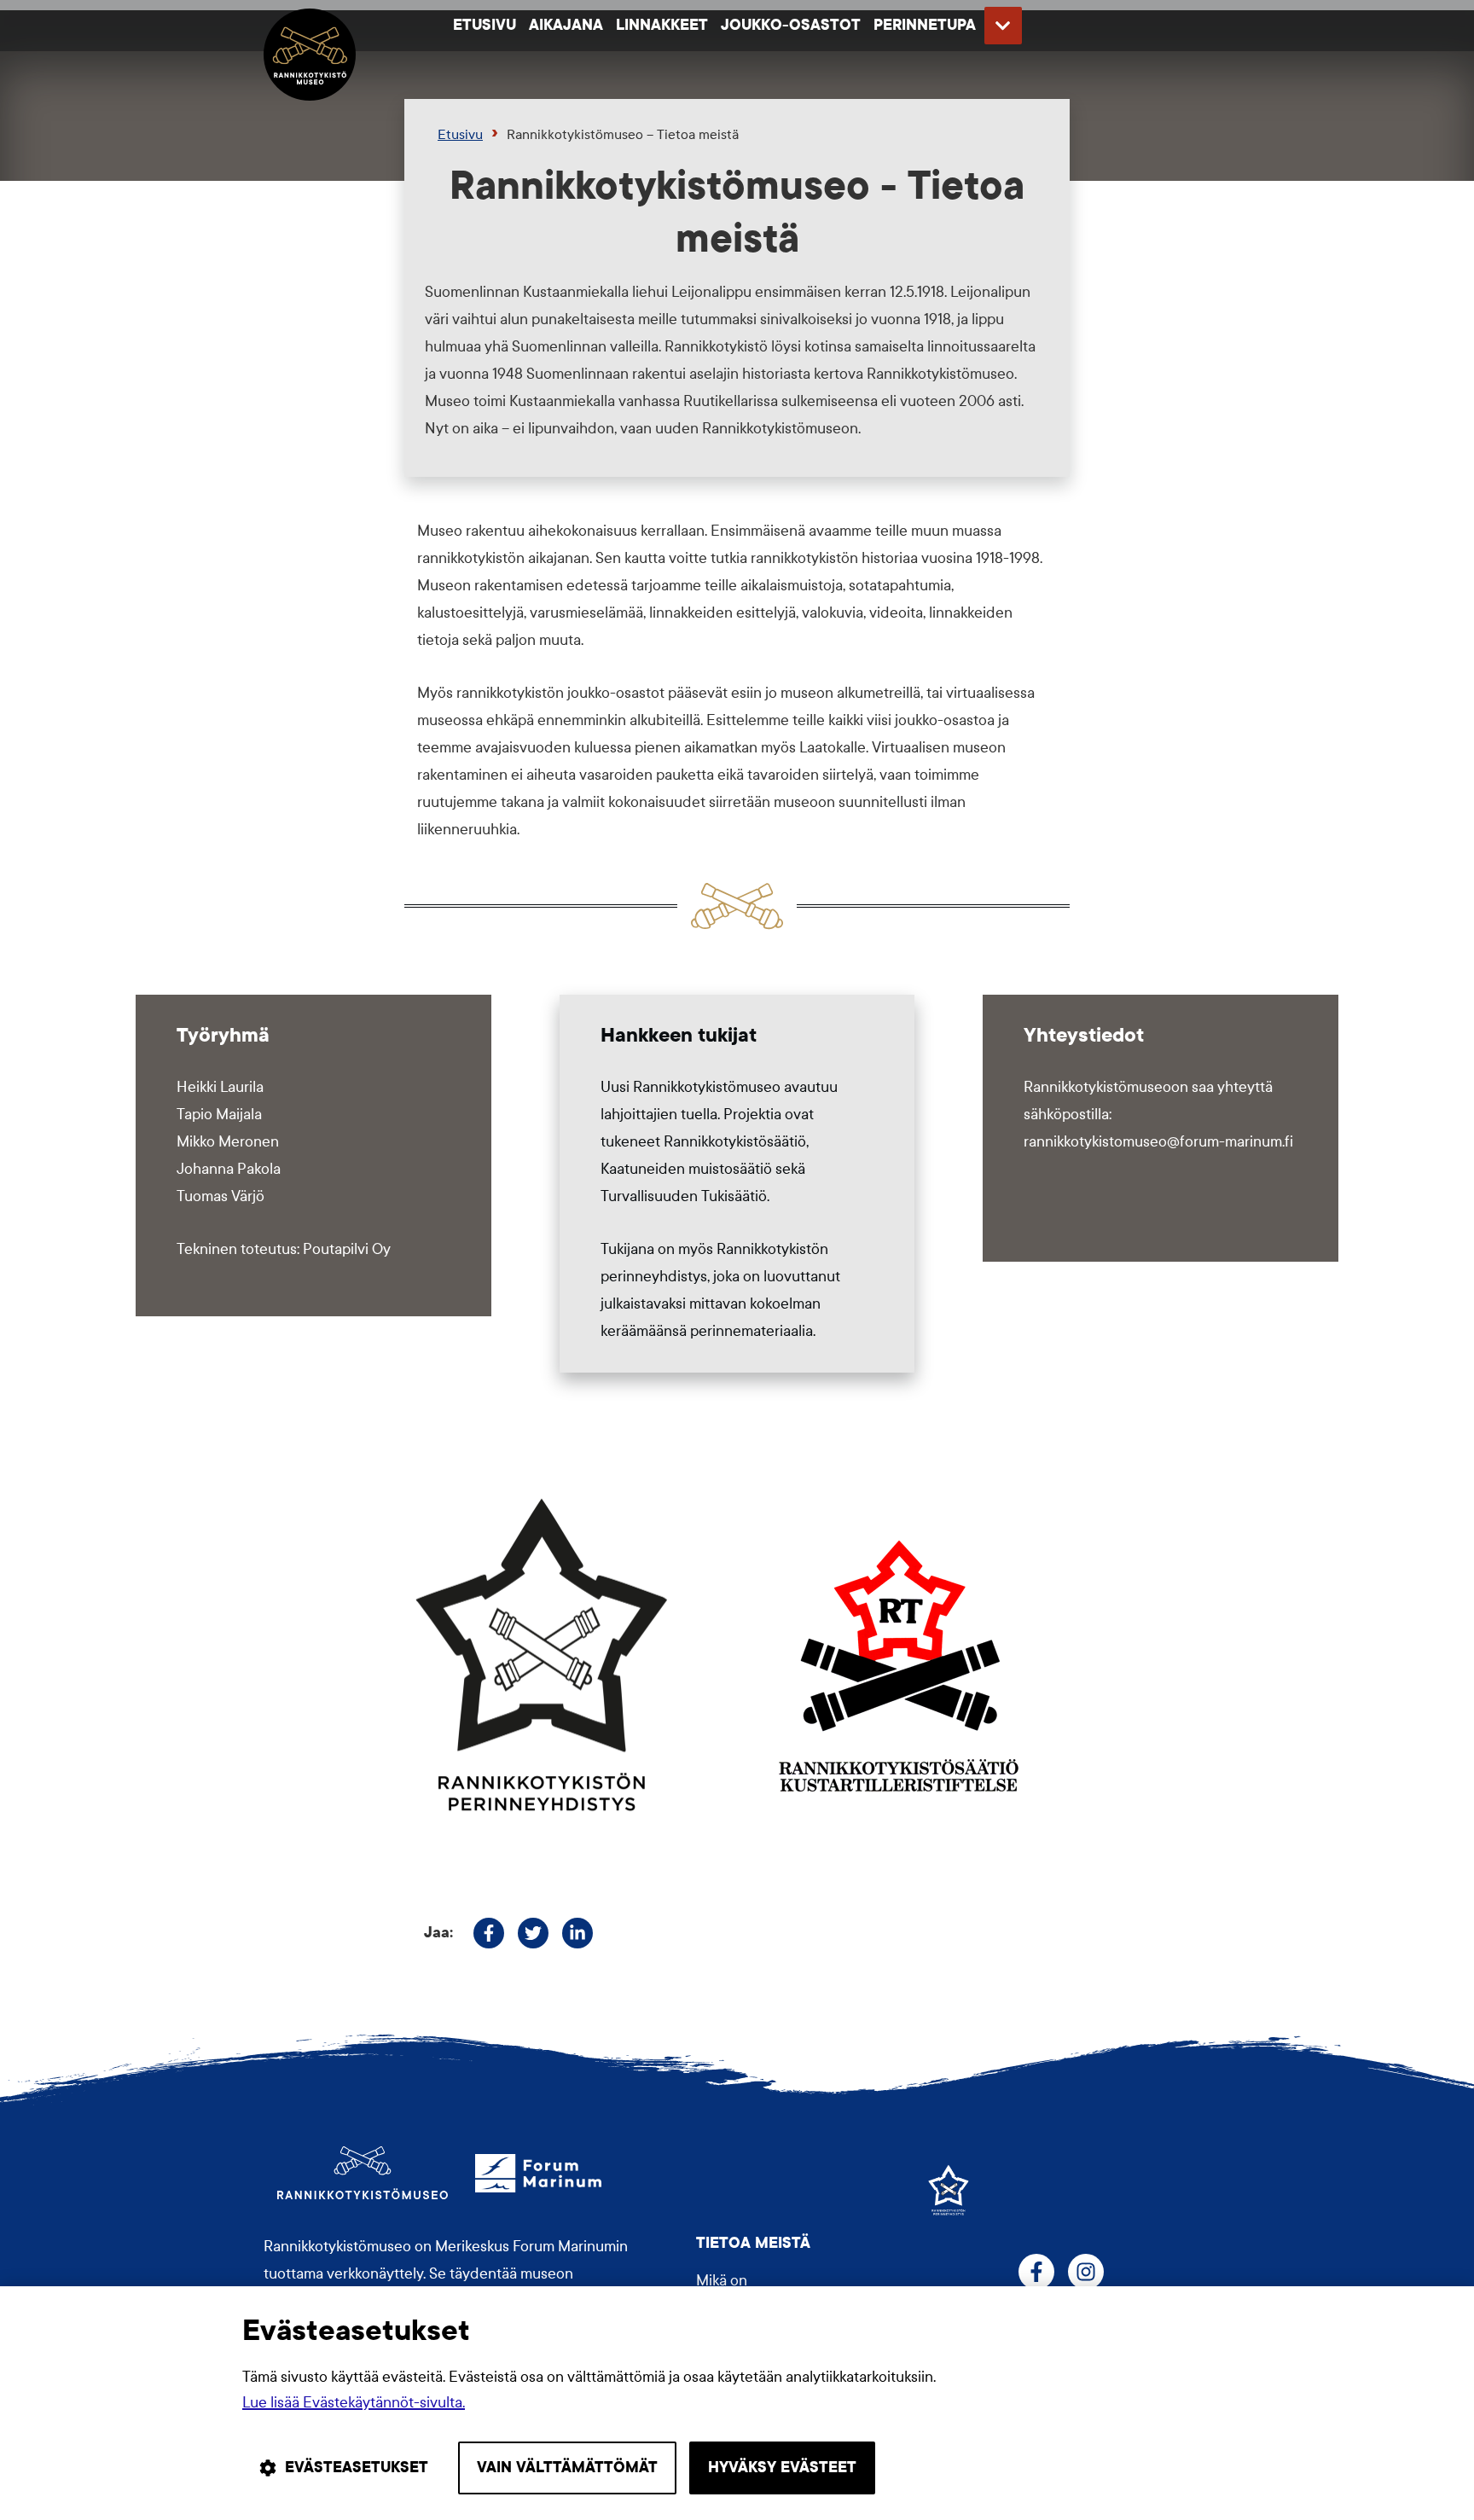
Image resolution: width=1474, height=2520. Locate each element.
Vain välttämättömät (567, 2468)
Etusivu (485, 25)
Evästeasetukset (357, 2468)
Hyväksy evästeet (782, 2468)
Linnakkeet (662, 25)
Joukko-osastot (791, 25)
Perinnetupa (925, 25)
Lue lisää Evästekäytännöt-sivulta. (354, 2403)
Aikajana (566, 25)
